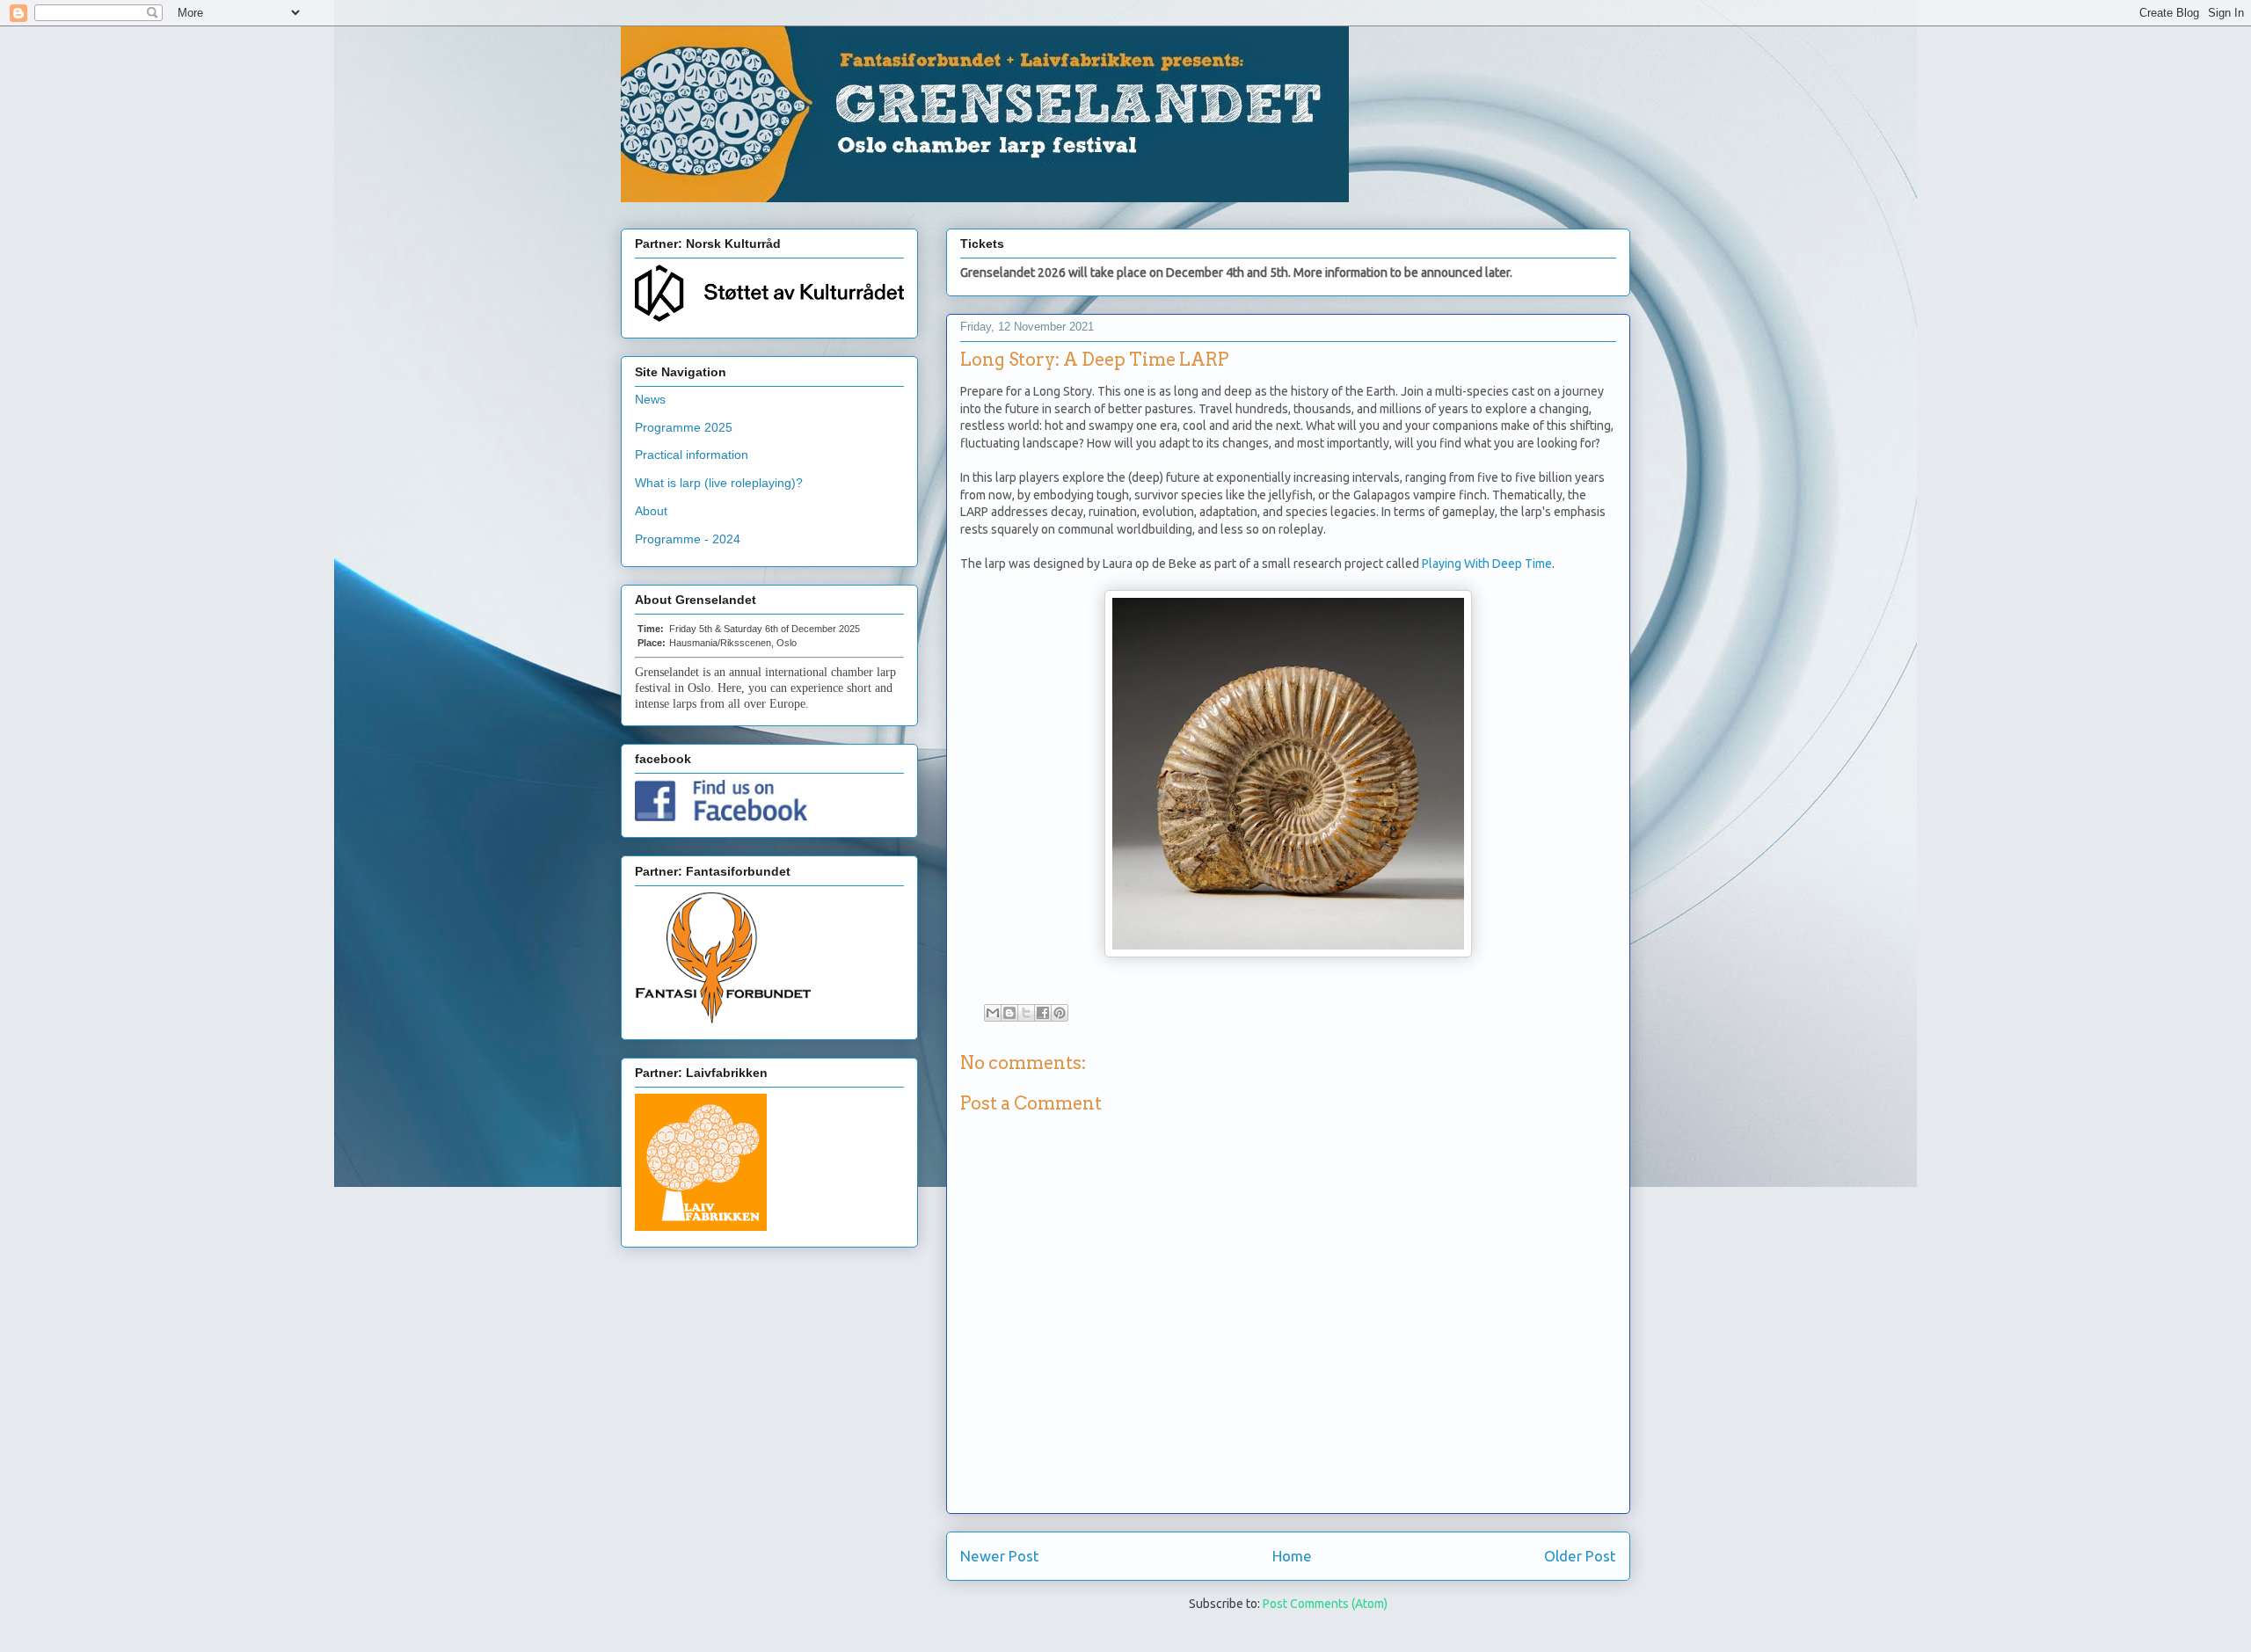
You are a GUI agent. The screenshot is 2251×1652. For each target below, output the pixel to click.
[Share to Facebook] (1043, 1013)
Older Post (1580, 1556)
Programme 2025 (684, 427)
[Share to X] (1026, 1013)
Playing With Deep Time (1487, 564)
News (650, 399)
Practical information (692, 455)
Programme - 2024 (688, 539)
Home (1292, 1556)
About (651, 511)
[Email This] (993, 1013)
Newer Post (1000, 1556)
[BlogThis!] (1009, 1013)
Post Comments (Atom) (1325, 1604)
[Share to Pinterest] (1060, 1013)
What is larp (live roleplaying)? (719, 483)
